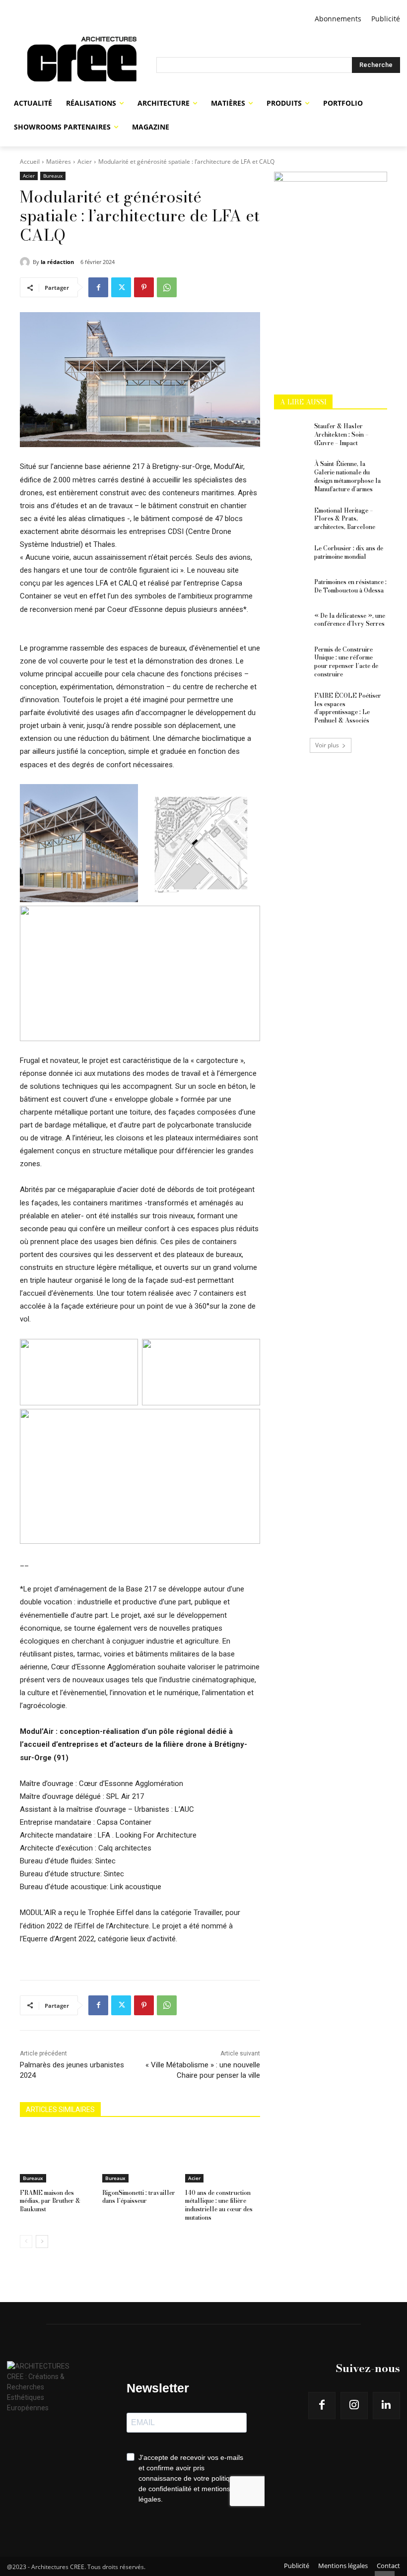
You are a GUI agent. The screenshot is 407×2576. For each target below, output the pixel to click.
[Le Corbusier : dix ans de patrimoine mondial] (291, 556)
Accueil (30, 162)
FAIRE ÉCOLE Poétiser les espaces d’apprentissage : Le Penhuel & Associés (348, 708)
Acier (85, 162)
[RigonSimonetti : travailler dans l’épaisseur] (140, 2156)
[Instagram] (354, 2406)
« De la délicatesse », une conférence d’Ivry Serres (350, 620)
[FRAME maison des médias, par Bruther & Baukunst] (57, 2156)
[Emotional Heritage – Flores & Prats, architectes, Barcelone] (291, 519)
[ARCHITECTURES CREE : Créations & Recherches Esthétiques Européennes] (82, 65)
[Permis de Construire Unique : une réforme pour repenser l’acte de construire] (291, 658)
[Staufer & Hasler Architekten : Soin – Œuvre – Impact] (291, 434)
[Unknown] (331, 179)
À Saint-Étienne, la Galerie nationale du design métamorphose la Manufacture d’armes (347, 476)
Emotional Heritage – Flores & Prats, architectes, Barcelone (345, 519)
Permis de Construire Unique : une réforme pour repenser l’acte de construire (346, 662)
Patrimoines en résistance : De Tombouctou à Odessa (350, 586)
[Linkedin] (386, 2406)
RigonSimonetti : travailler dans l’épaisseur (139, 2197)
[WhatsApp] (167, 287)
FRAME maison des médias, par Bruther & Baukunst (50, 2201)
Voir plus (327, 745)
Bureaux (53, 176)
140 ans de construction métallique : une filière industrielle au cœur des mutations (219, 2205)
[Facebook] (98, 287)
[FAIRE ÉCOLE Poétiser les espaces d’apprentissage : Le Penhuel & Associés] (291, 704)
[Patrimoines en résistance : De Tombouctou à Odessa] (291, 590)
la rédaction (57, 262)
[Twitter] (121, 287)
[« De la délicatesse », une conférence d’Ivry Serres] (291, 624)
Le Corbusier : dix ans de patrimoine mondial (349, 552)
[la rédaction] (26, 262)
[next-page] (42, 2242)
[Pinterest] (144, 287)
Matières (59, 162)
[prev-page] (26, 2242)
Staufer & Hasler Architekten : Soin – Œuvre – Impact (341, 434)
